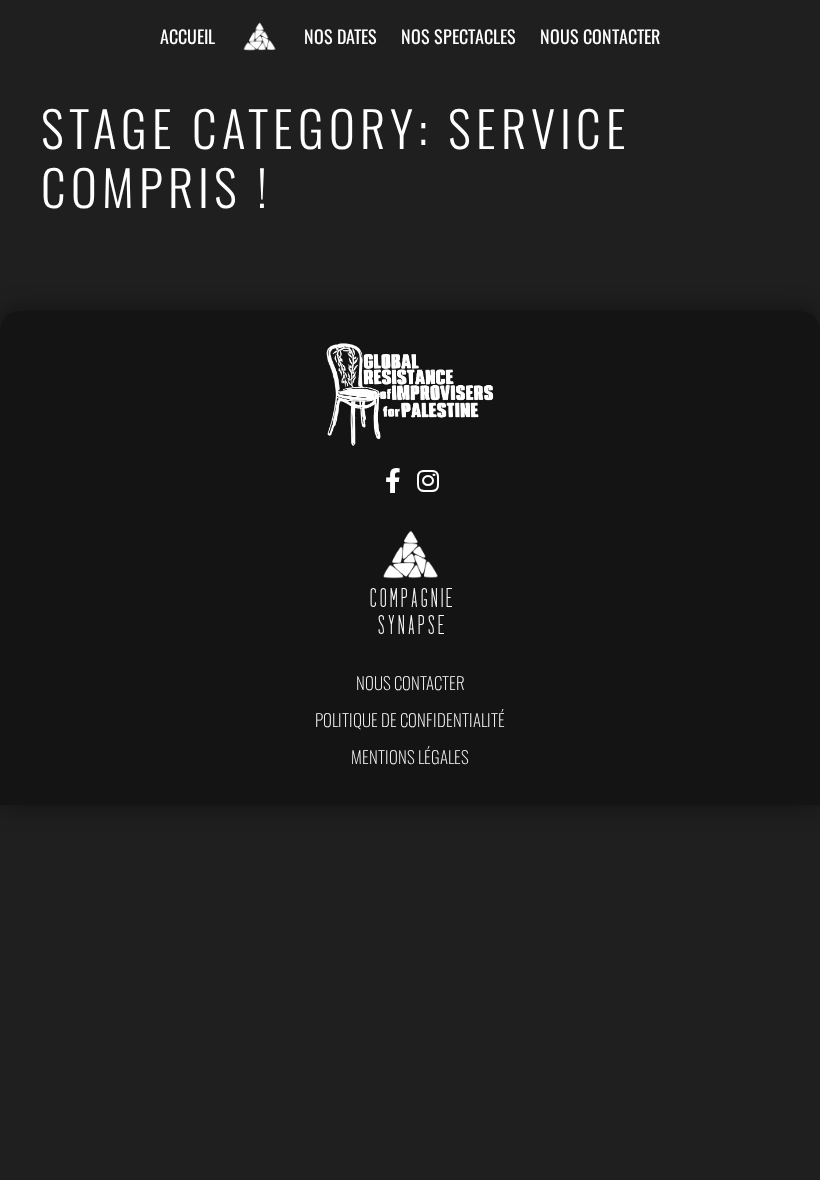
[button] (410, 682)
